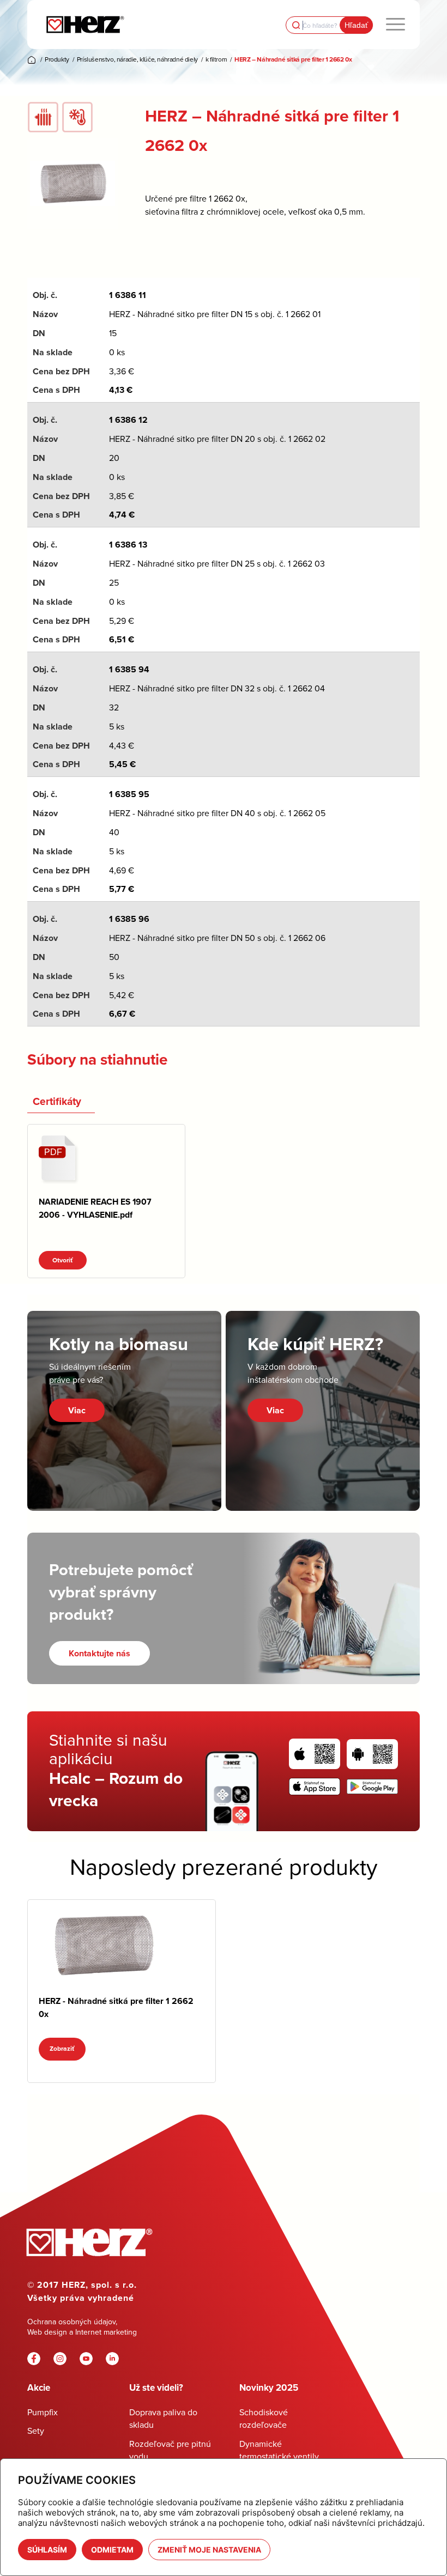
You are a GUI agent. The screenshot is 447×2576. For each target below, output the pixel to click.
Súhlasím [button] (47, 2550)
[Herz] (85, 25)
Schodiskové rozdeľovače (264, 2418)
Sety (36, 2431)
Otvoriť (63, 1260)
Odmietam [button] (112, 2550)
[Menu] (395, 25)
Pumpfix (43, 2412)
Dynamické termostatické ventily (279, 2450)
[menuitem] (395, 25)
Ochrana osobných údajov (71, 2322)
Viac (77, 1410)
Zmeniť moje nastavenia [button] (209, 2550)
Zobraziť (62, 2049)
